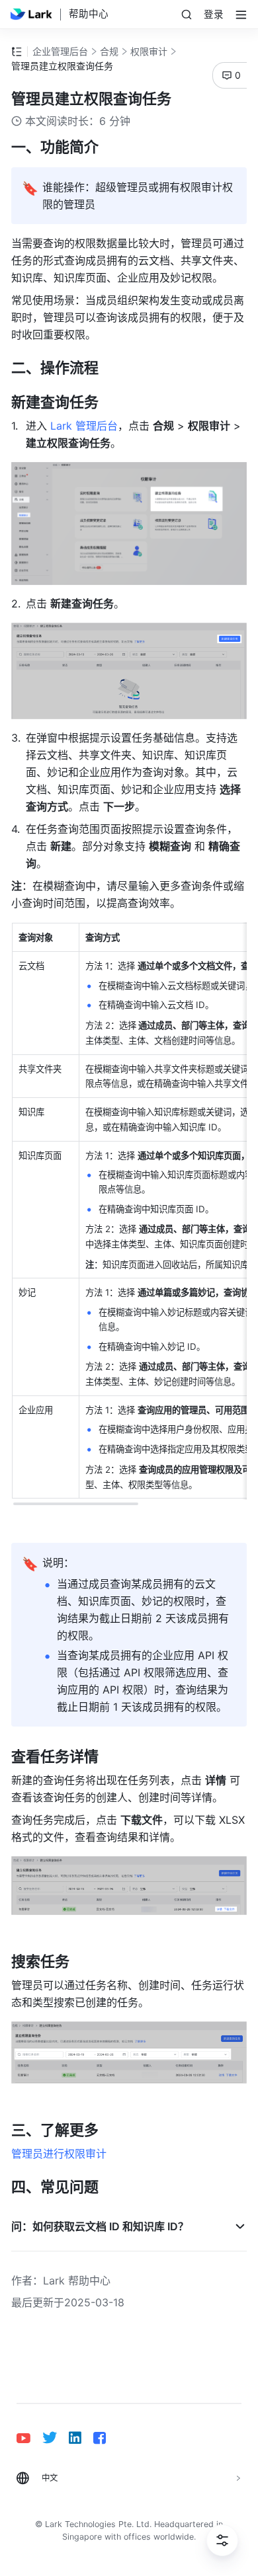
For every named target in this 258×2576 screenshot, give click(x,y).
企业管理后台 (60, 51)
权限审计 (149, 51)
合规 (109, 51)
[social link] (29, 2438)
